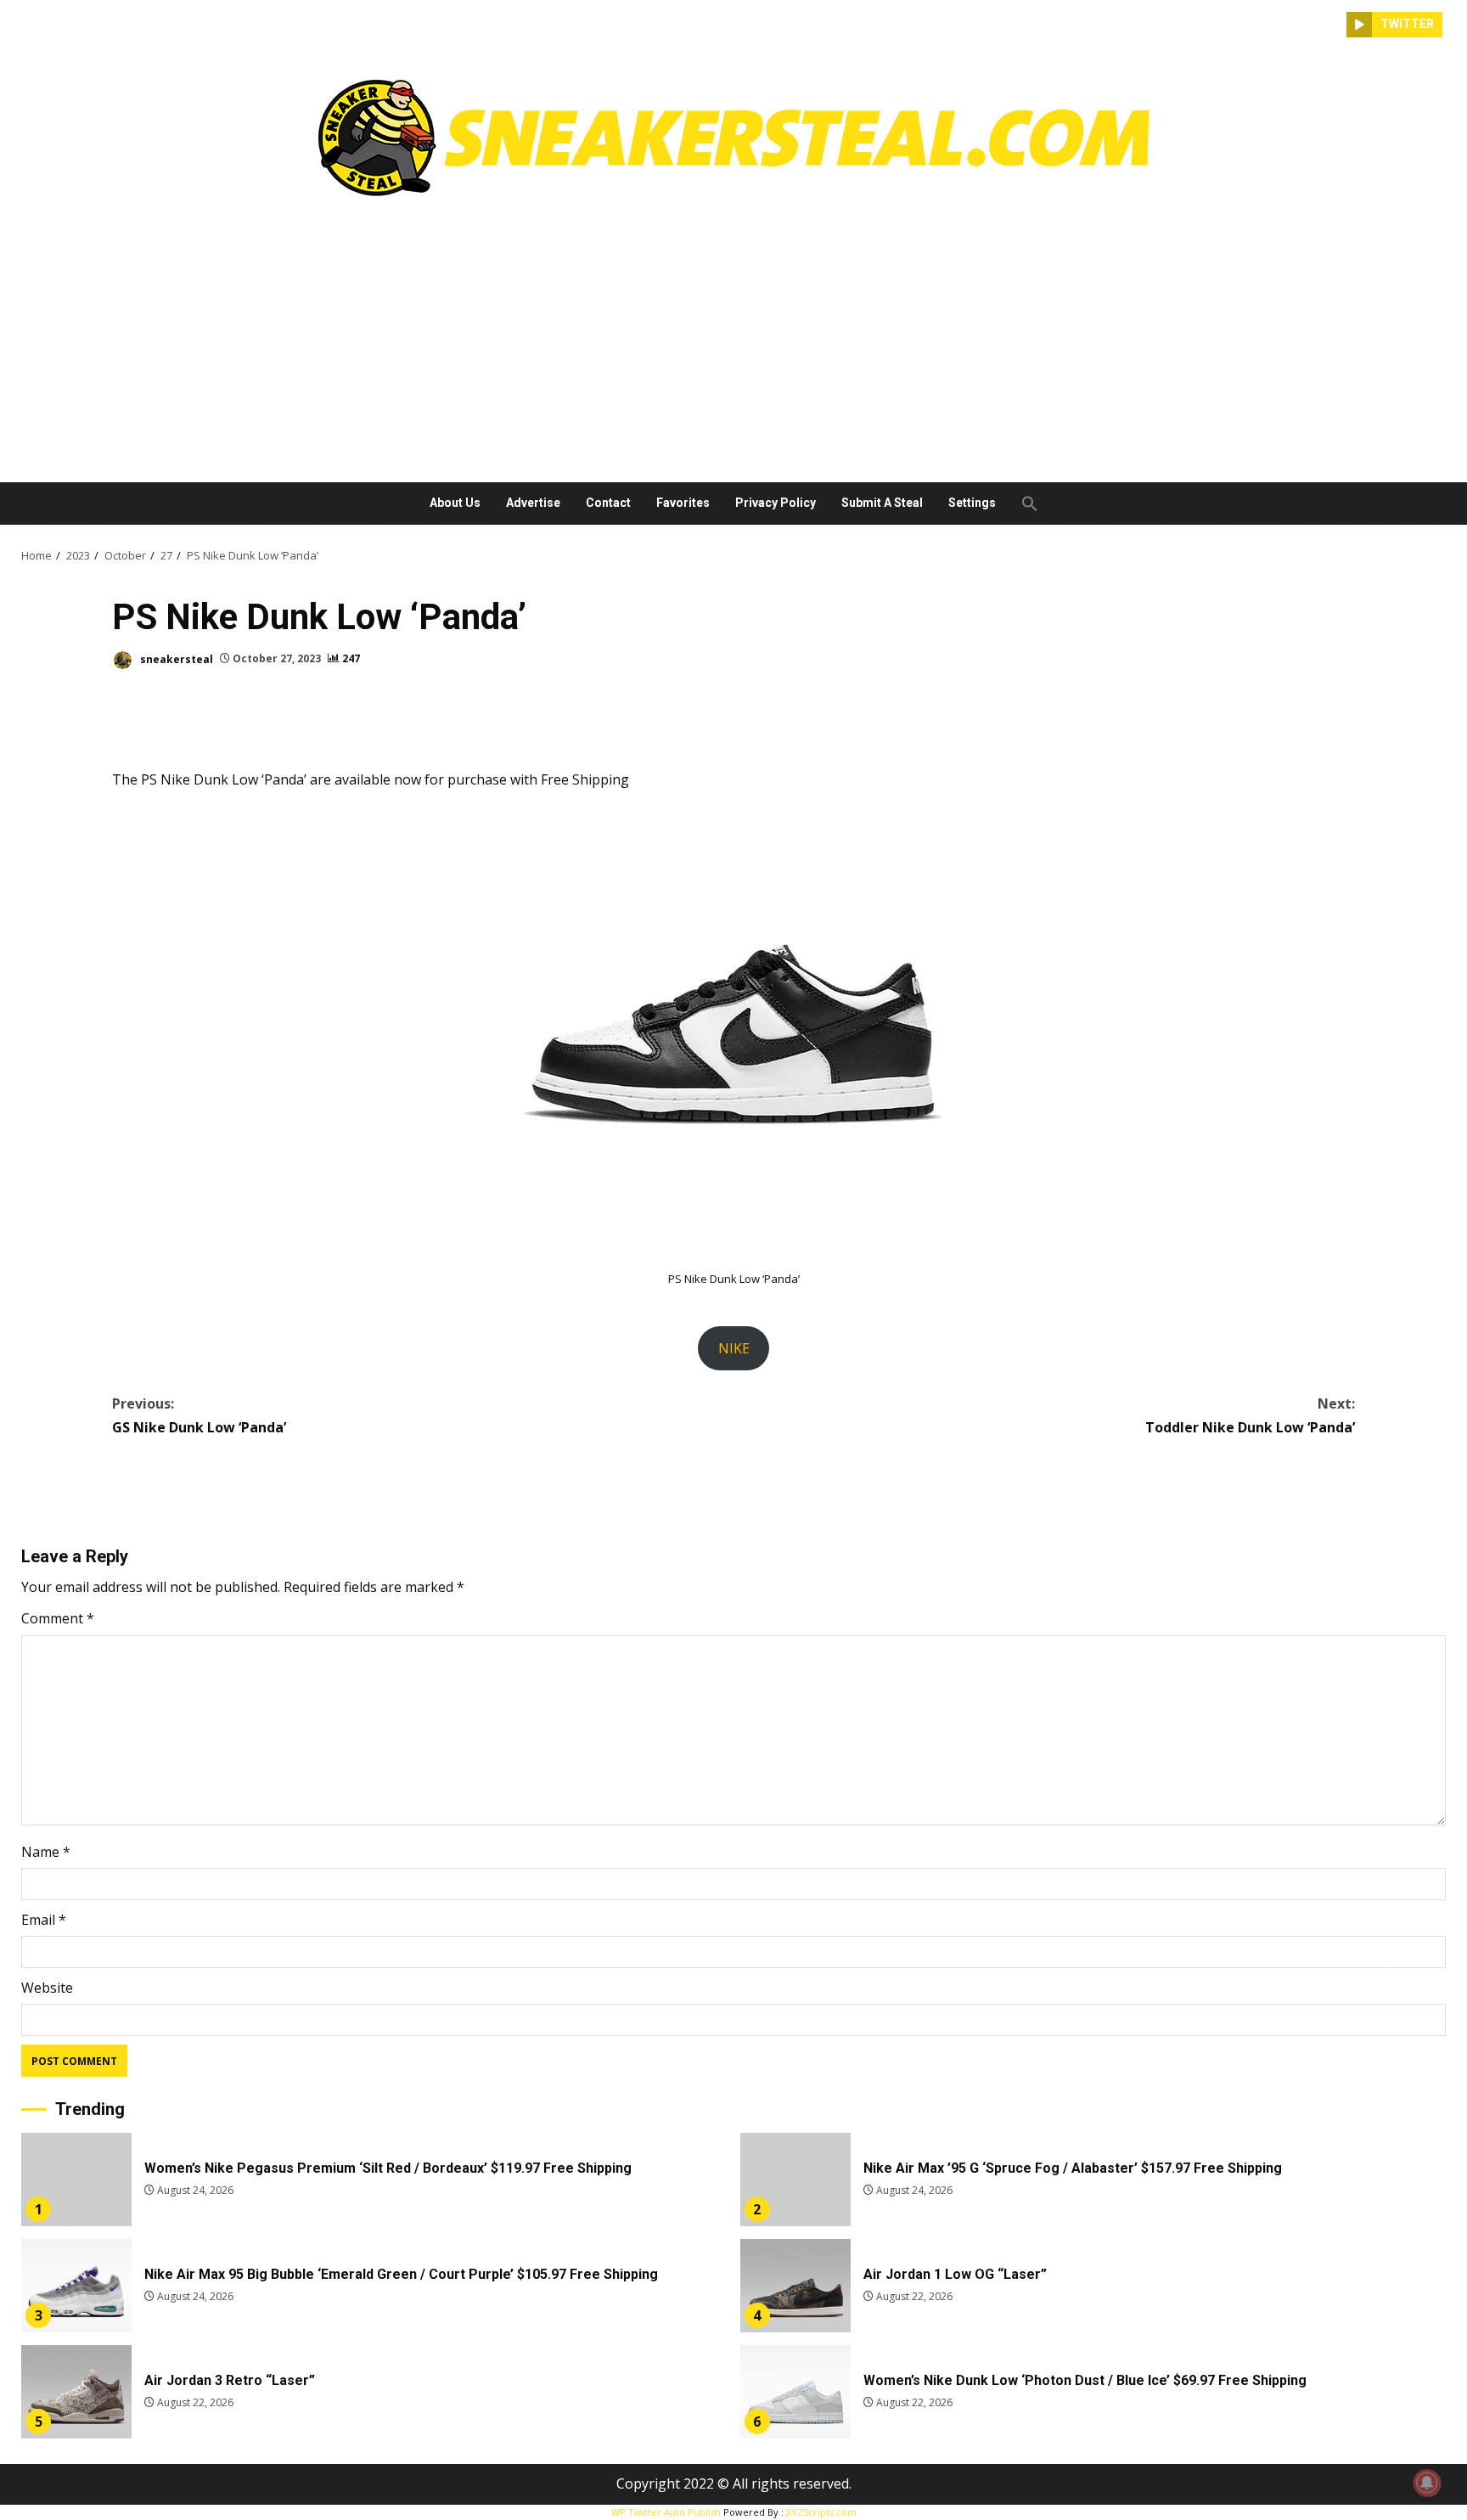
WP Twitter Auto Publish (666, 2512)
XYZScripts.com (821, 2512)
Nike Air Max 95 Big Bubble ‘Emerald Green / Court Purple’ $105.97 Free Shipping (76, 2286)
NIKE (734, 1348)
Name (46, 1852)
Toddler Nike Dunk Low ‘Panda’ (1250, 1415)
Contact (608, 503)
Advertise (533, 503)
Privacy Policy (776, 503)
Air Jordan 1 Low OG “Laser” (795, 2286)
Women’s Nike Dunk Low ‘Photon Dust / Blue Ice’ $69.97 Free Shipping (795, 2392)
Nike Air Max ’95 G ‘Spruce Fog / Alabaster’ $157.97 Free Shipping (795, 2180)
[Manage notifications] (1427, 2483)
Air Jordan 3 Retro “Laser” (76, 2392)
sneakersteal (175, 658)
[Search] (1334, 25)
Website (47, 1988)
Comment (58, 1618)
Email (44, 1920)
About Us (455, 503)
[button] (1023, 503)
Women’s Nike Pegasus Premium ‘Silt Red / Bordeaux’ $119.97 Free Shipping (76, 2180)
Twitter (1407, 24)
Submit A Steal (882, 503)
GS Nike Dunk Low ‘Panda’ (199, 1415)
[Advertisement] (733, 334)
